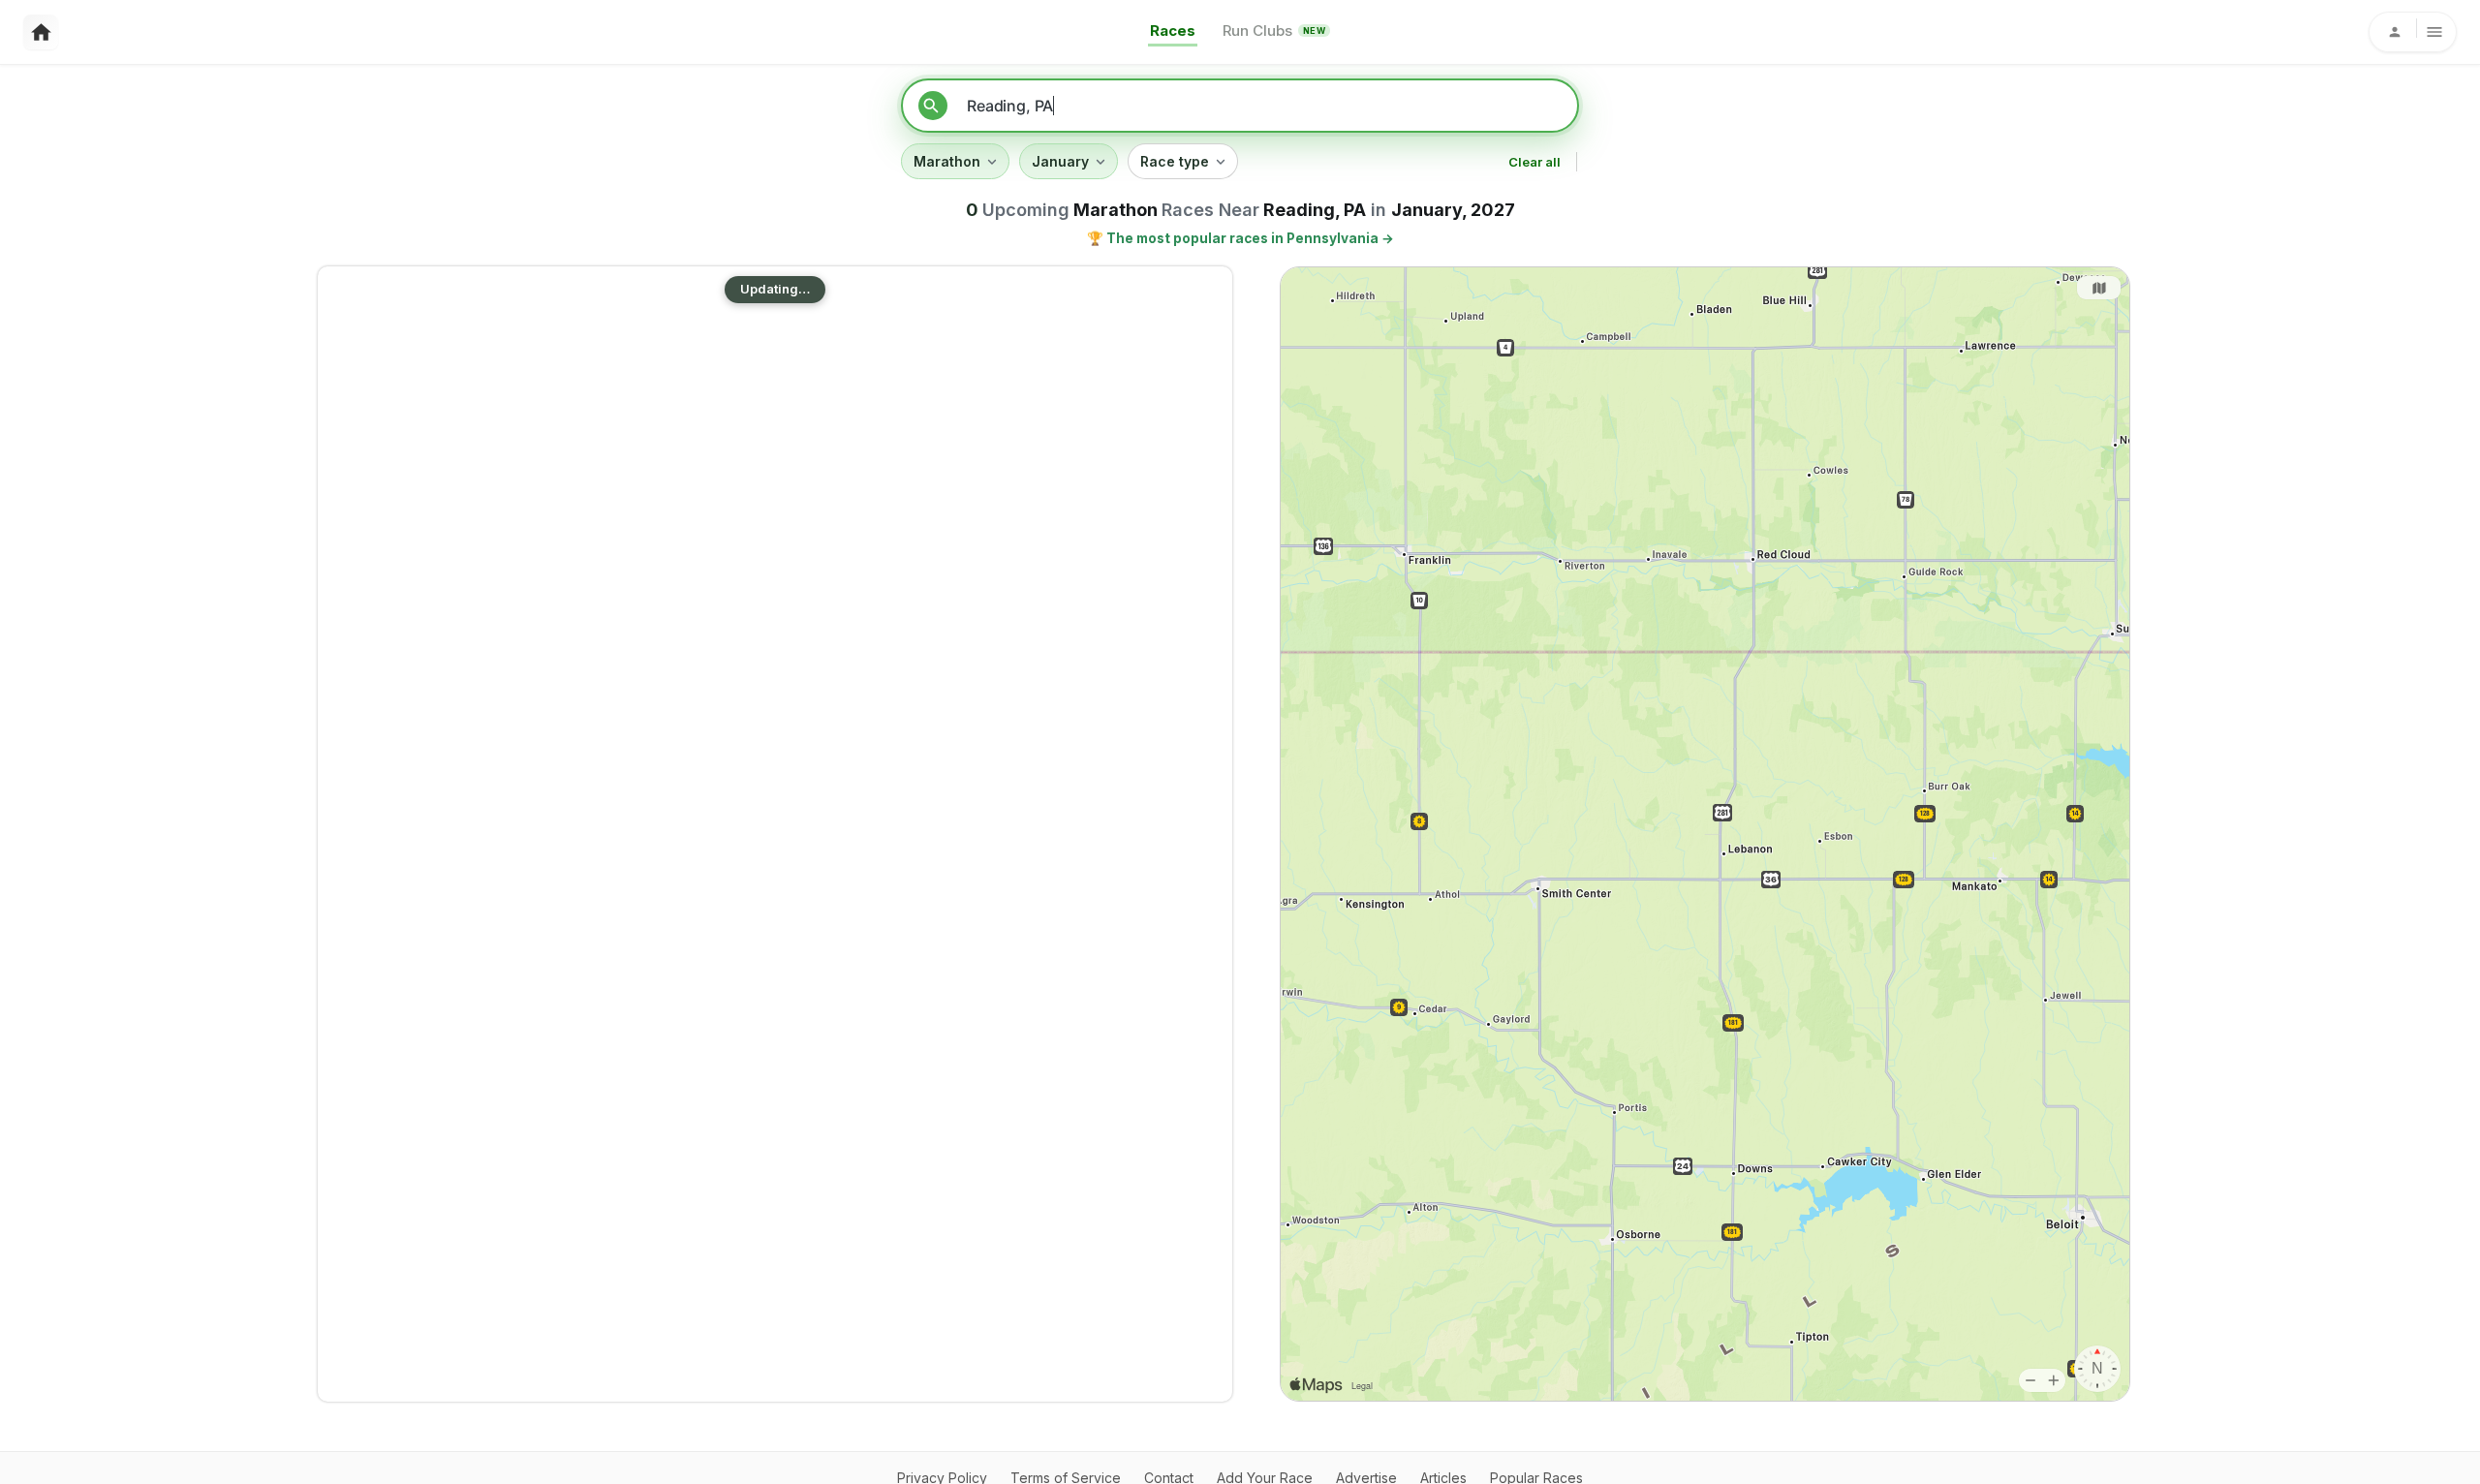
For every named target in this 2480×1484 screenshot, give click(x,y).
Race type (1175, 161)
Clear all (1534, 162)
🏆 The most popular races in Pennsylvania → (1240, 238)
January (1060, 161)
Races (1173, 31)
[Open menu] (2413, 32)
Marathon (947, 161)
